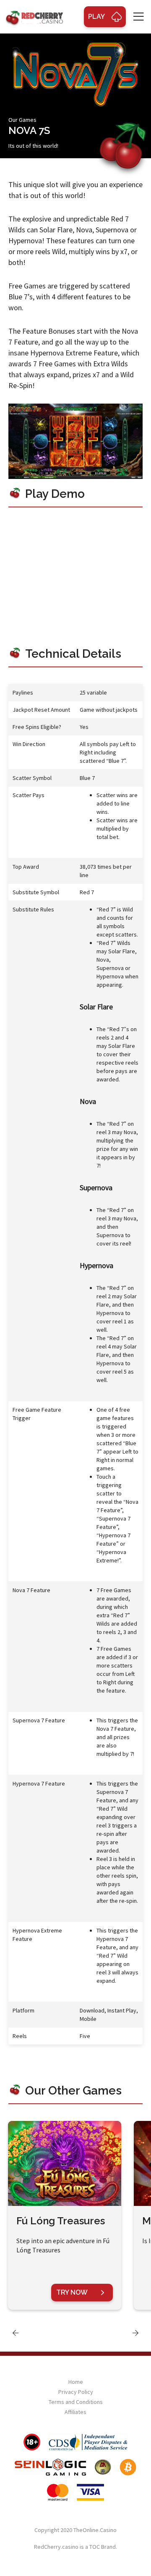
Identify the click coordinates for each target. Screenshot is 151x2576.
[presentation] (16, 2333)
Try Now (72, 2292)
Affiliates (75, 2412)
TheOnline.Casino (95, 2530)
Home (76, 2382)
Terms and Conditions (76, 2402)
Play (96, 17)
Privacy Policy (76, 2392)
